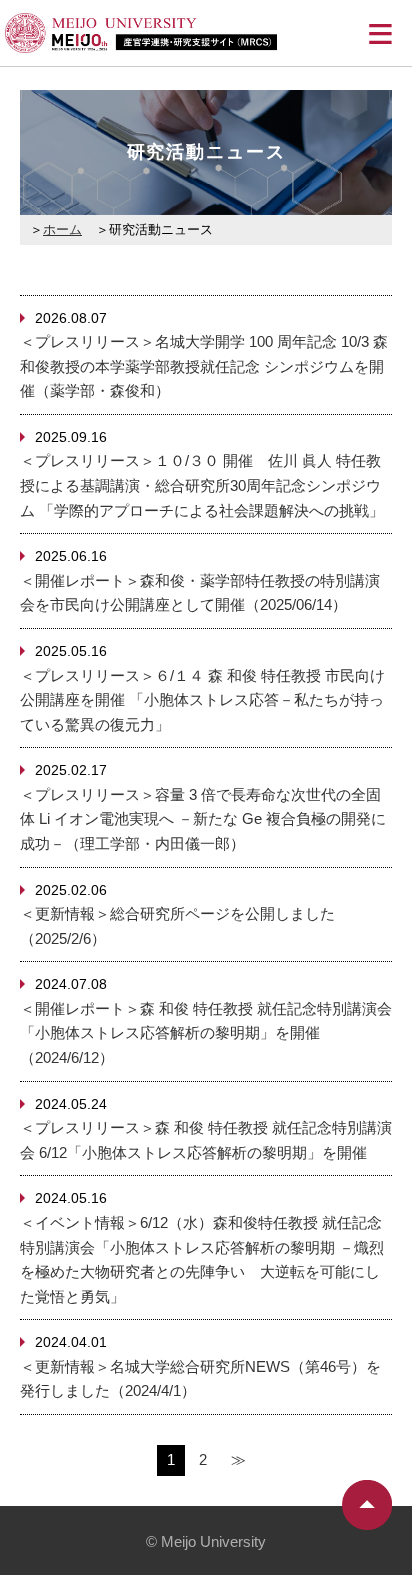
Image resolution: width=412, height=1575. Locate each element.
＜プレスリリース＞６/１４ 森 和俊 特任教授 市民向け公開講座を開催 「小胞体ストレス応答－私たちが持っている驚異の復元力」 (202, 700)
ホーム (62, 229)
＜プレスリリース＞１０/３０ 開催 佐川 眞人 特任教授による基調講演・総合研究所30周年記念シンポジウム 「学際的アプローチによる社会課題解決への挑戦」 (202, 485)
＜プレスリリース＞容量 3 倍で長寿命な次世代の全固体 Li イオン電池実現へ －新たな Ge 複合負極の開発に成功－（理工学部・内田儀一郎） (203, 819)
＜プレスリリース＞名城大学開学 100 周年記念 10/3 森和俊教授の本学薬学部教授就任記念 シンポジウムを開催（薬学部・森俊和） (204, 366)
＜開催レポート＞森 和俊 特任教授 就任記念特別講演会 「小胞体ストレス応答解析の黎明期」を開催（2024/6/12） (206, 1033)
